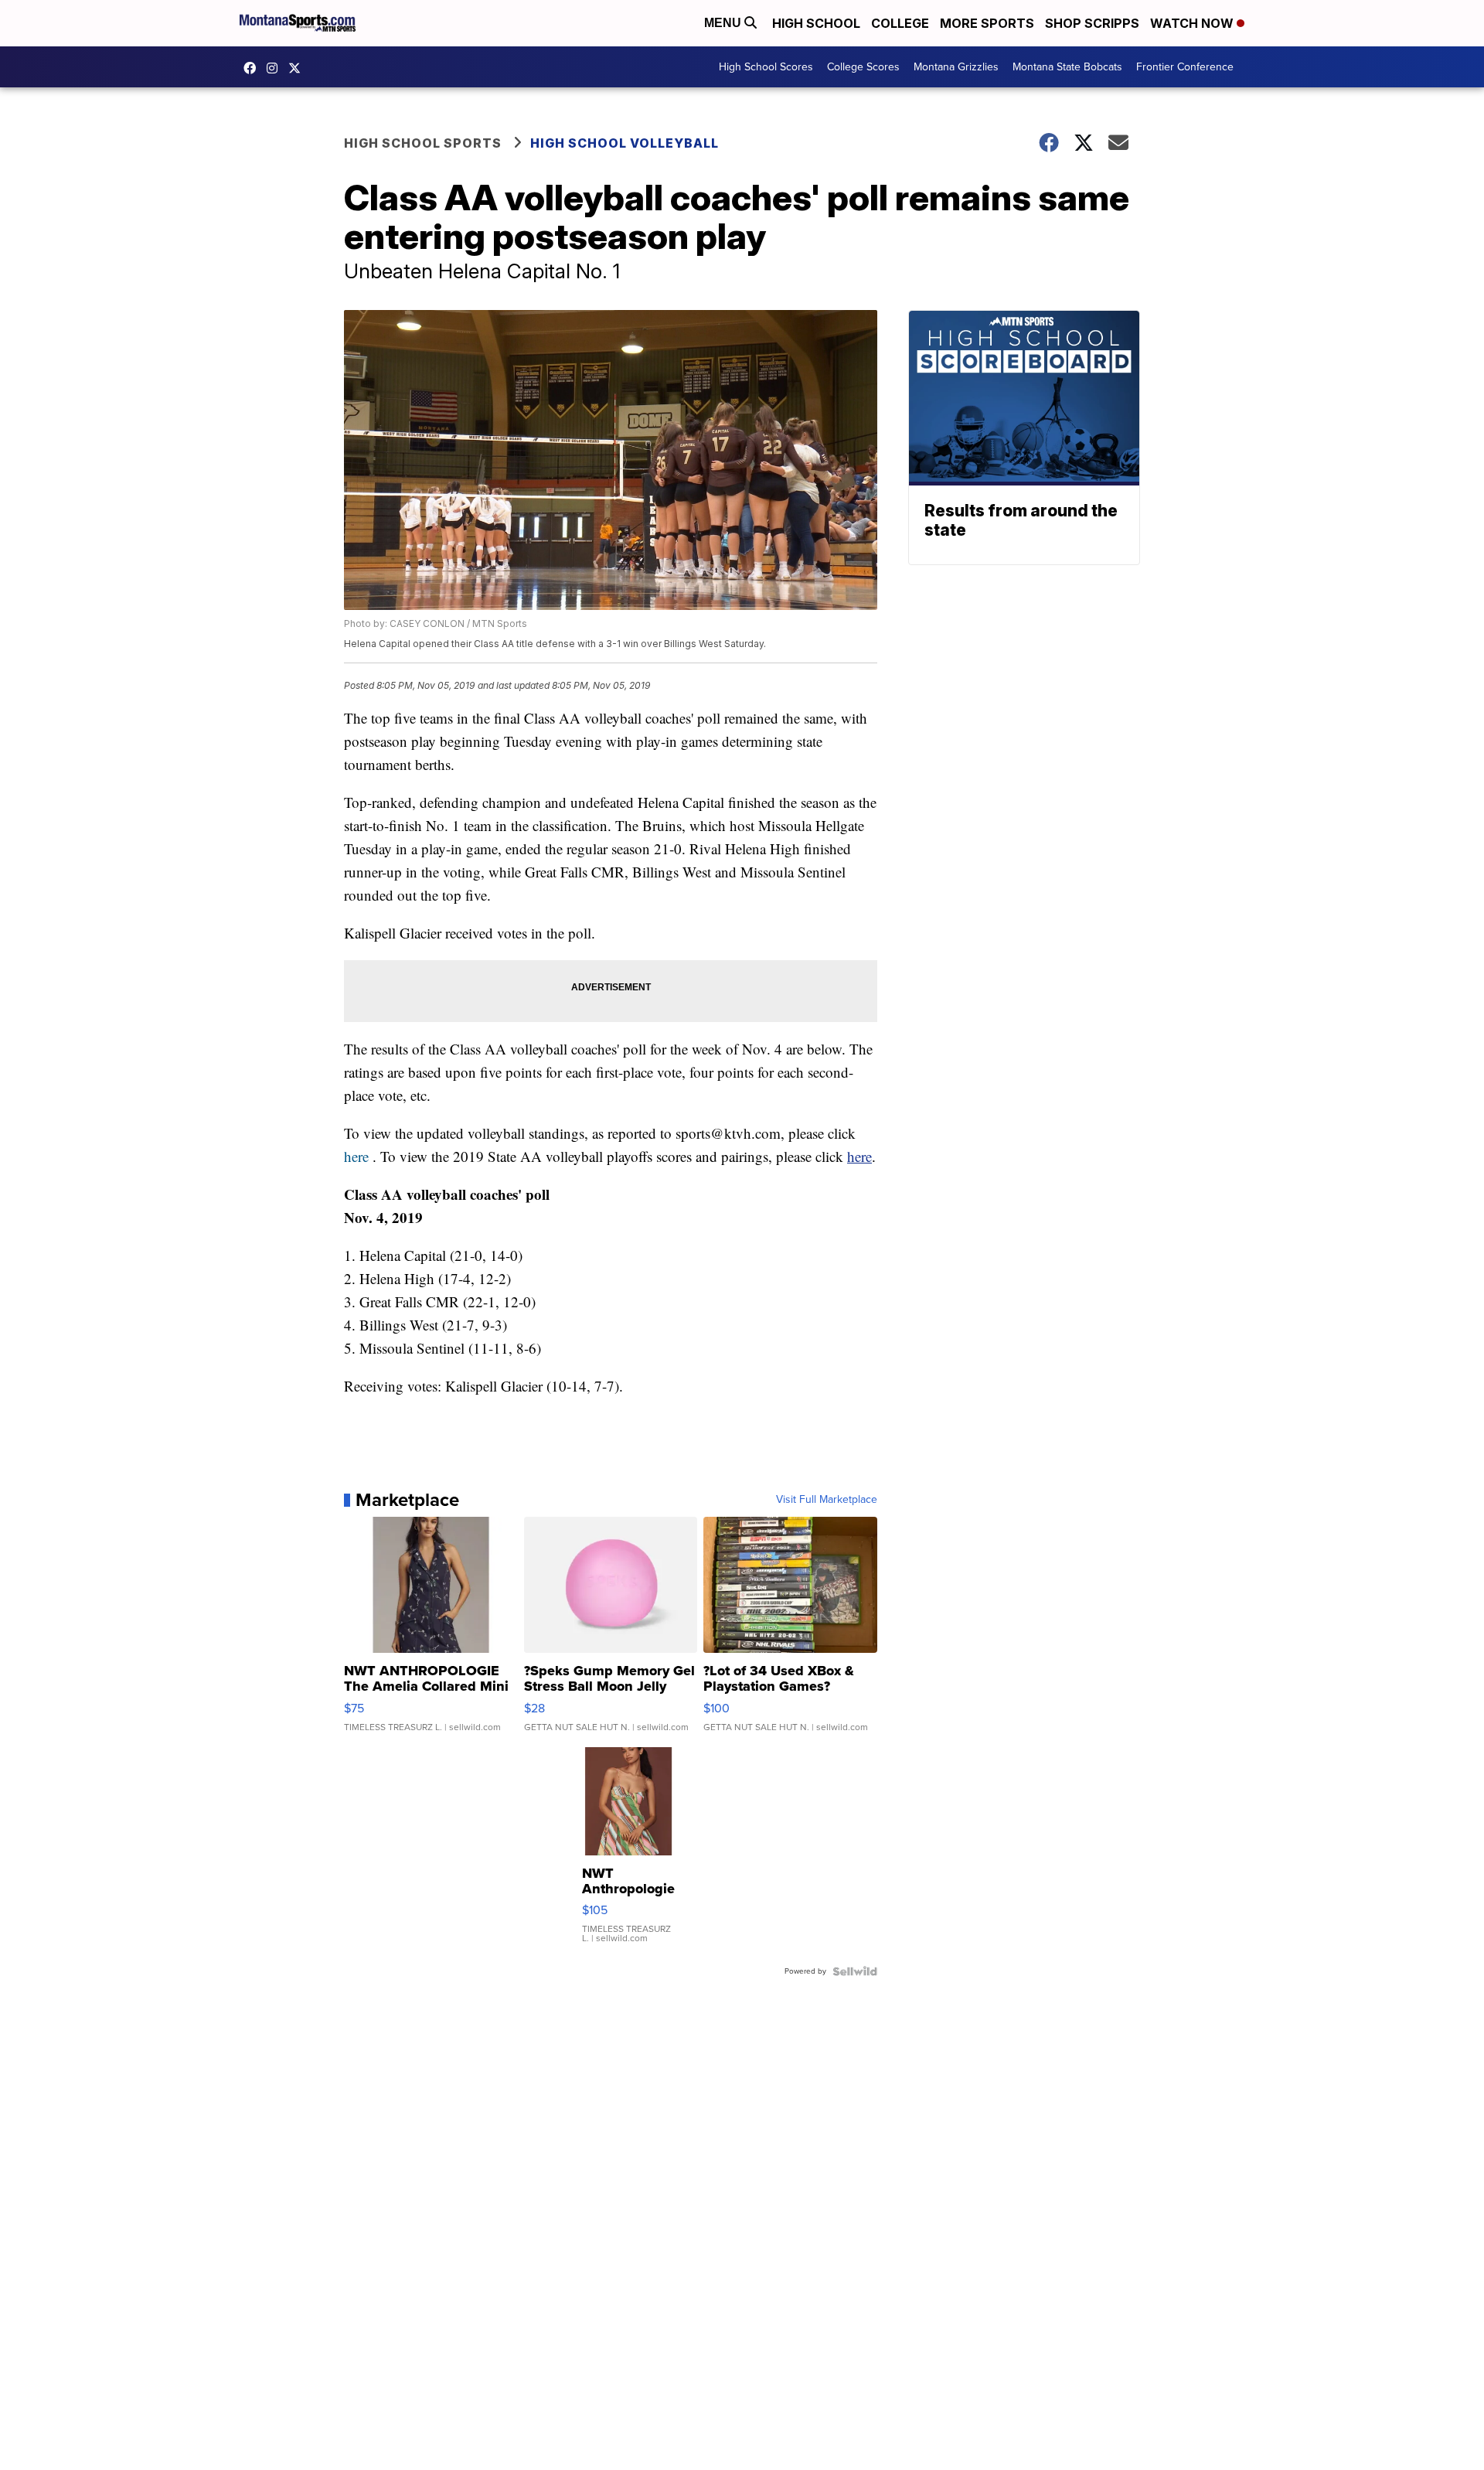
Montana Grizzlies (956, 67)
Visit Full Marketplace (827, 1500)
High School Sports (423, 143)
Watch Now (1193, 23)
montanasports (254, 68)
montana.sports (276, 68)
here (356, 1156)
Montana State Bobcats (1067, 67)
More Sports (987, 23)
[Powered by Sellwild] (855, 1971)
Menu (724, 23)
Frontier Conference (1185, 67)
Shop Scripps (1092, 23)
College (900, 23)
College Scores (863, 67)
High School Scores (766, 67)
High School (816, 23)
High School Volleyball (625, 143)
